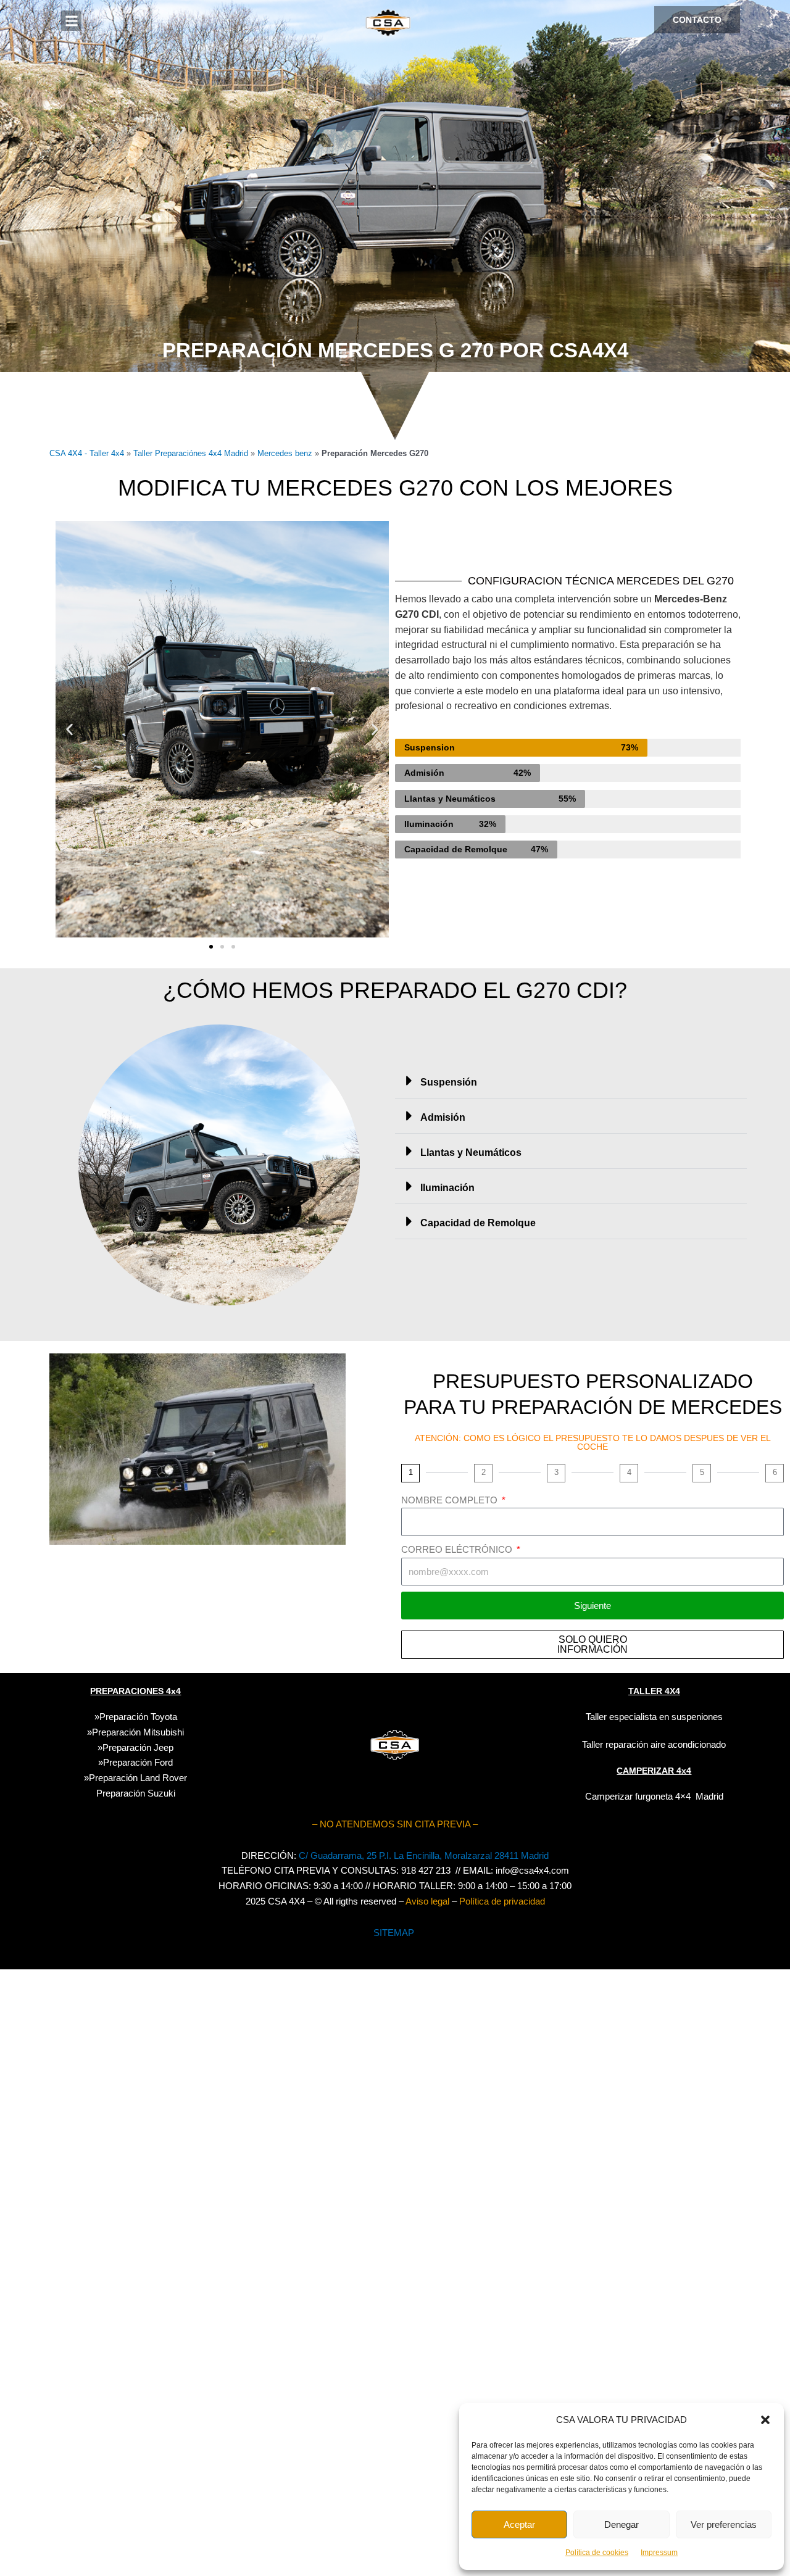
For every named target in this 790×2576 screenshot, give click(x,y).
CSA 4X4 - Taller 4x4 (87, 453)
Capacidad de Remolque (478, 1223)
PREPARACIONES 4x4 (135, 1691)
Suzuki (136, 1793)
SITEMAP (394, 1933)
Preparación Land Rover (138, 1778)
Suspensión (449, 1082)
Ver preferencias (724, 2524)
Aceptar (519, 2524)
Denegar (622, 2524)
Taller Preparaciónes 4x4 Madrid (191, 453)
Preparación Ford (138, 1762)
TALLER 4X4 (654, 1691)
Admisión (443, 1117)
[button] (765, 2420)
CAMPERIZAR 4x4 (654, 1771)
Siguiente (592, 1606)
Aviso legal (427, 1901)
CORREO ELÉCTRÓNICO (458, 1549)
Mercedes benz (285, 453)
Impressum (659, 2553)
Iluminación (447, 1188)
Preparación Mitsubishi (138, 1732)
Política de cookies (597, 2553)
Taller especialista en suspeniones (654, 1717)
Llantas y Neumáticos (471, 1153)
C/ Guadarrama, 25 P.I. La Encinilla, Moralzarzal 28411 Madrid (424, 1855)
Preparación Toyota (138, 1717)
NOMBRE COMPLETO (451, 1500)
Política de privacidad (502, 1901)
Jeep (164, 1747)
